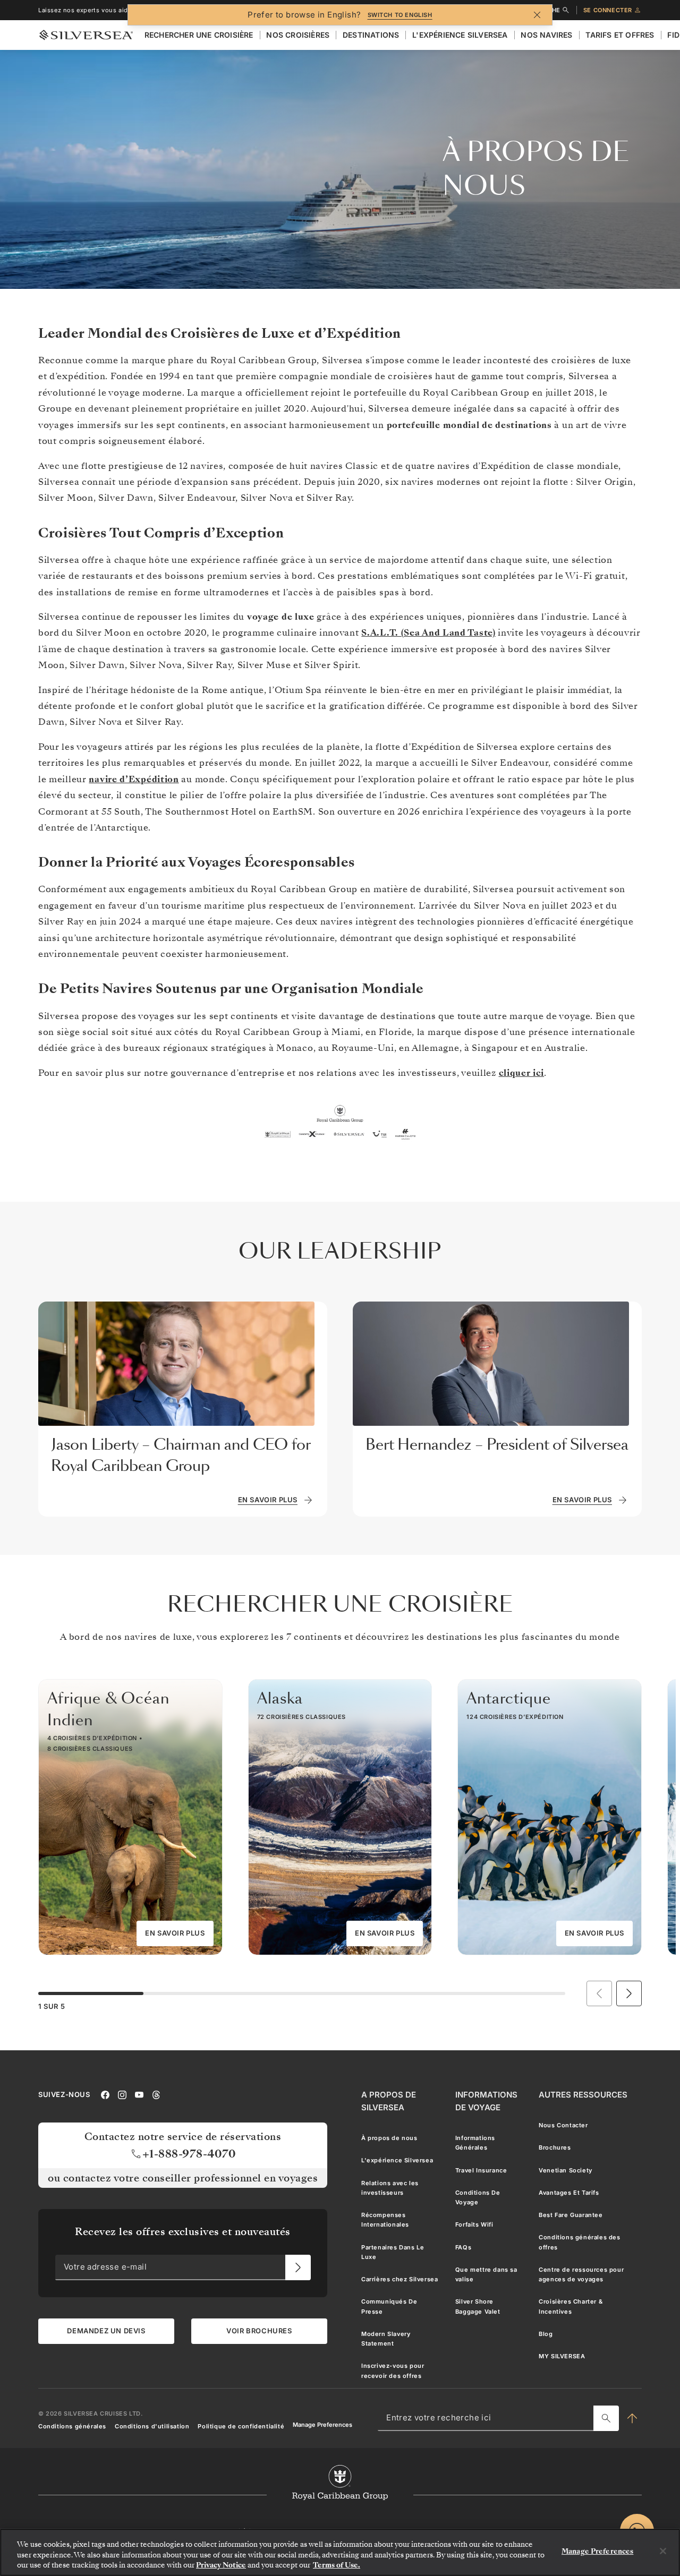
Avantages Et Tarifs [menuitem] (569, 2193)
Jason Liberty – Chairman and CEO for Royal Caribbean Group (181, 1455)
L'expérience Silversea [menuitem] (460, 35)
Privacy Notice (221, 2565)
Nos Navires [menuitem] (546, 35)
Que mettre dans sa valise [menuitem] (486, 2274)
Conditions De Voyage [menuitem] (478, 2197)
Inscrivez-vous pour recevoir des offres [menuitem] (393, 2370)
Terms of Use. (337, 2565)
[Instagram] (122, 2094)
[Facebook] (105, 2094)
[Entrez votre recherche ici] (606, 2418)
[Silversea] (86, 35)
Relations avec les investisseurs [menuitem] (390, 2187)
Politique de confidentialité (241, 2426)
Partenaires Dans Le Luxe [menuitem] (393, 2252)
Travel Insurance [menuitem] (481, 2170)
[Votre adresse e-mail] (298, 2267)
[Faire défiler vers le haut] (632, 2418)
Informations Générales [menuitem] (475, 2143)
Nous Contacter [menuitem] (563, 2125)
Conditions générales (72, 2426)
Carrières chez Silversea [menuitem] (399, 2279)
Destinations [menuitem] (371, 35)
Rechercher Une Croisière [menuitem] (199, 35)
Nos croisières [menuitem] (298, 35)
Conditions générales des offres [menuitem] (579, 2242)
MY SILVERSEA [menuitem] (562, 2356)
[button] (629, 1993)
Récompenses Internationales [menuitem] (385, 2220)
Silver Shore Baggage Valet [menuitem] (478, 2306)
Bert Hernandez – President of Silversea (497, 1445)
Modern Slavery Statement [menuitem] (386, 2339)
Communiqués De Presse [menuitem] (389, 2306)
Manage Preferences (322, 2424)
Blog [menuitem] (546, 2334)
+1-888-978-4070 (189, 2153)
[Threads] (156, 2094)
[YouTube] (139, 2094)
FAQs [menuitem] (463, 2247)
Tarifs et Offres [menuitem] (620, 35)
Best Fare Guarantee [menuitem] (571, 2215)
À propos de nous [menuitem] (389, 2138)
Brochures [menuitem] (555, 2147)
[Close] (663, 2551)
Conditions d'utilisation (152, 2426)
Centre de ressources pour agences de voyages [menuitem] (581, 2274)
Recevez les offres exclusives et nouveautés (183, 2232)
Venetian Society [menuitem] (566, 2170)
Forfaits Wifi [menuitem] (474, 2224)
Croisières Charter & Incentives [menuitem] (571, 2306)
